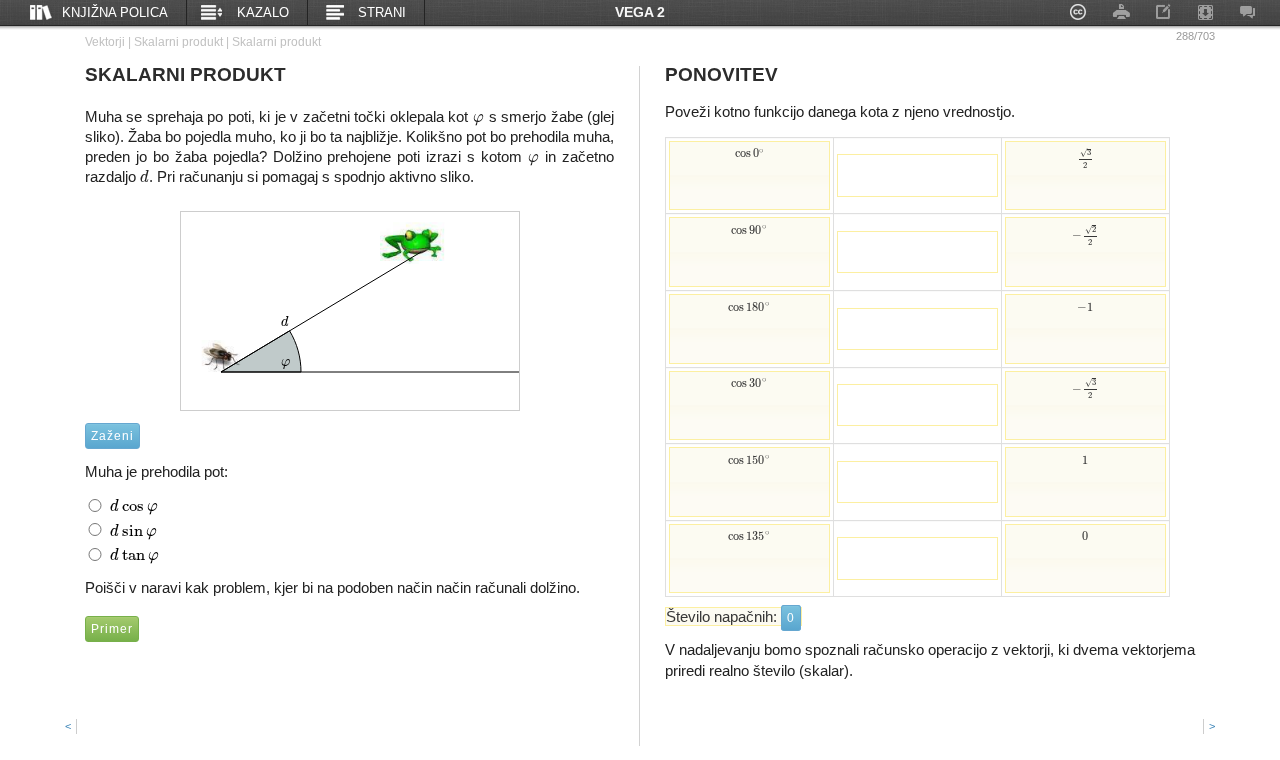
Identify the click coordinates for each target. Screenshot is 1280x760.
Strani (382, 12)
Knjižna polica (115, 12)
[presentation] (478, 116)
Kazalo (263, 12)
